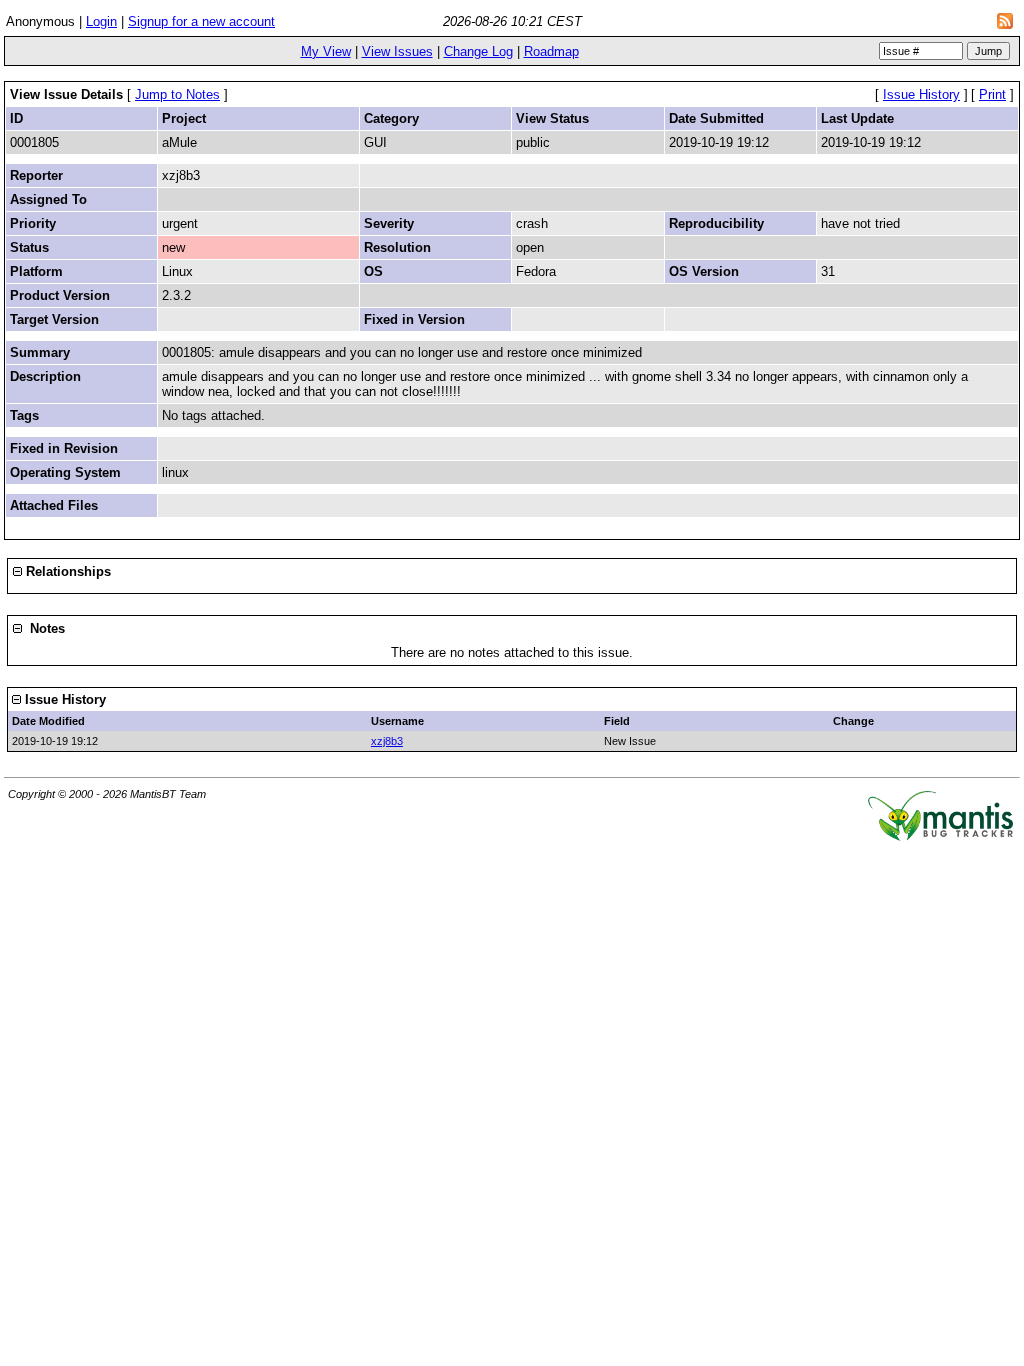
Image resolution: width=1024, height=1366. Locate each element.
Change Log (478, 51)
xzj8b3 (387, 741)
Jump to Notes (177, 94)
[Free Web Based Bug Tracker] (940, 836)
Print (992, 94)
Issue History (921, 94)
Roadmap (551, 51)
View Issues (397, 51)
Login (101, 21)
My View (326, 51)
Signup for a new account (201, 21)
